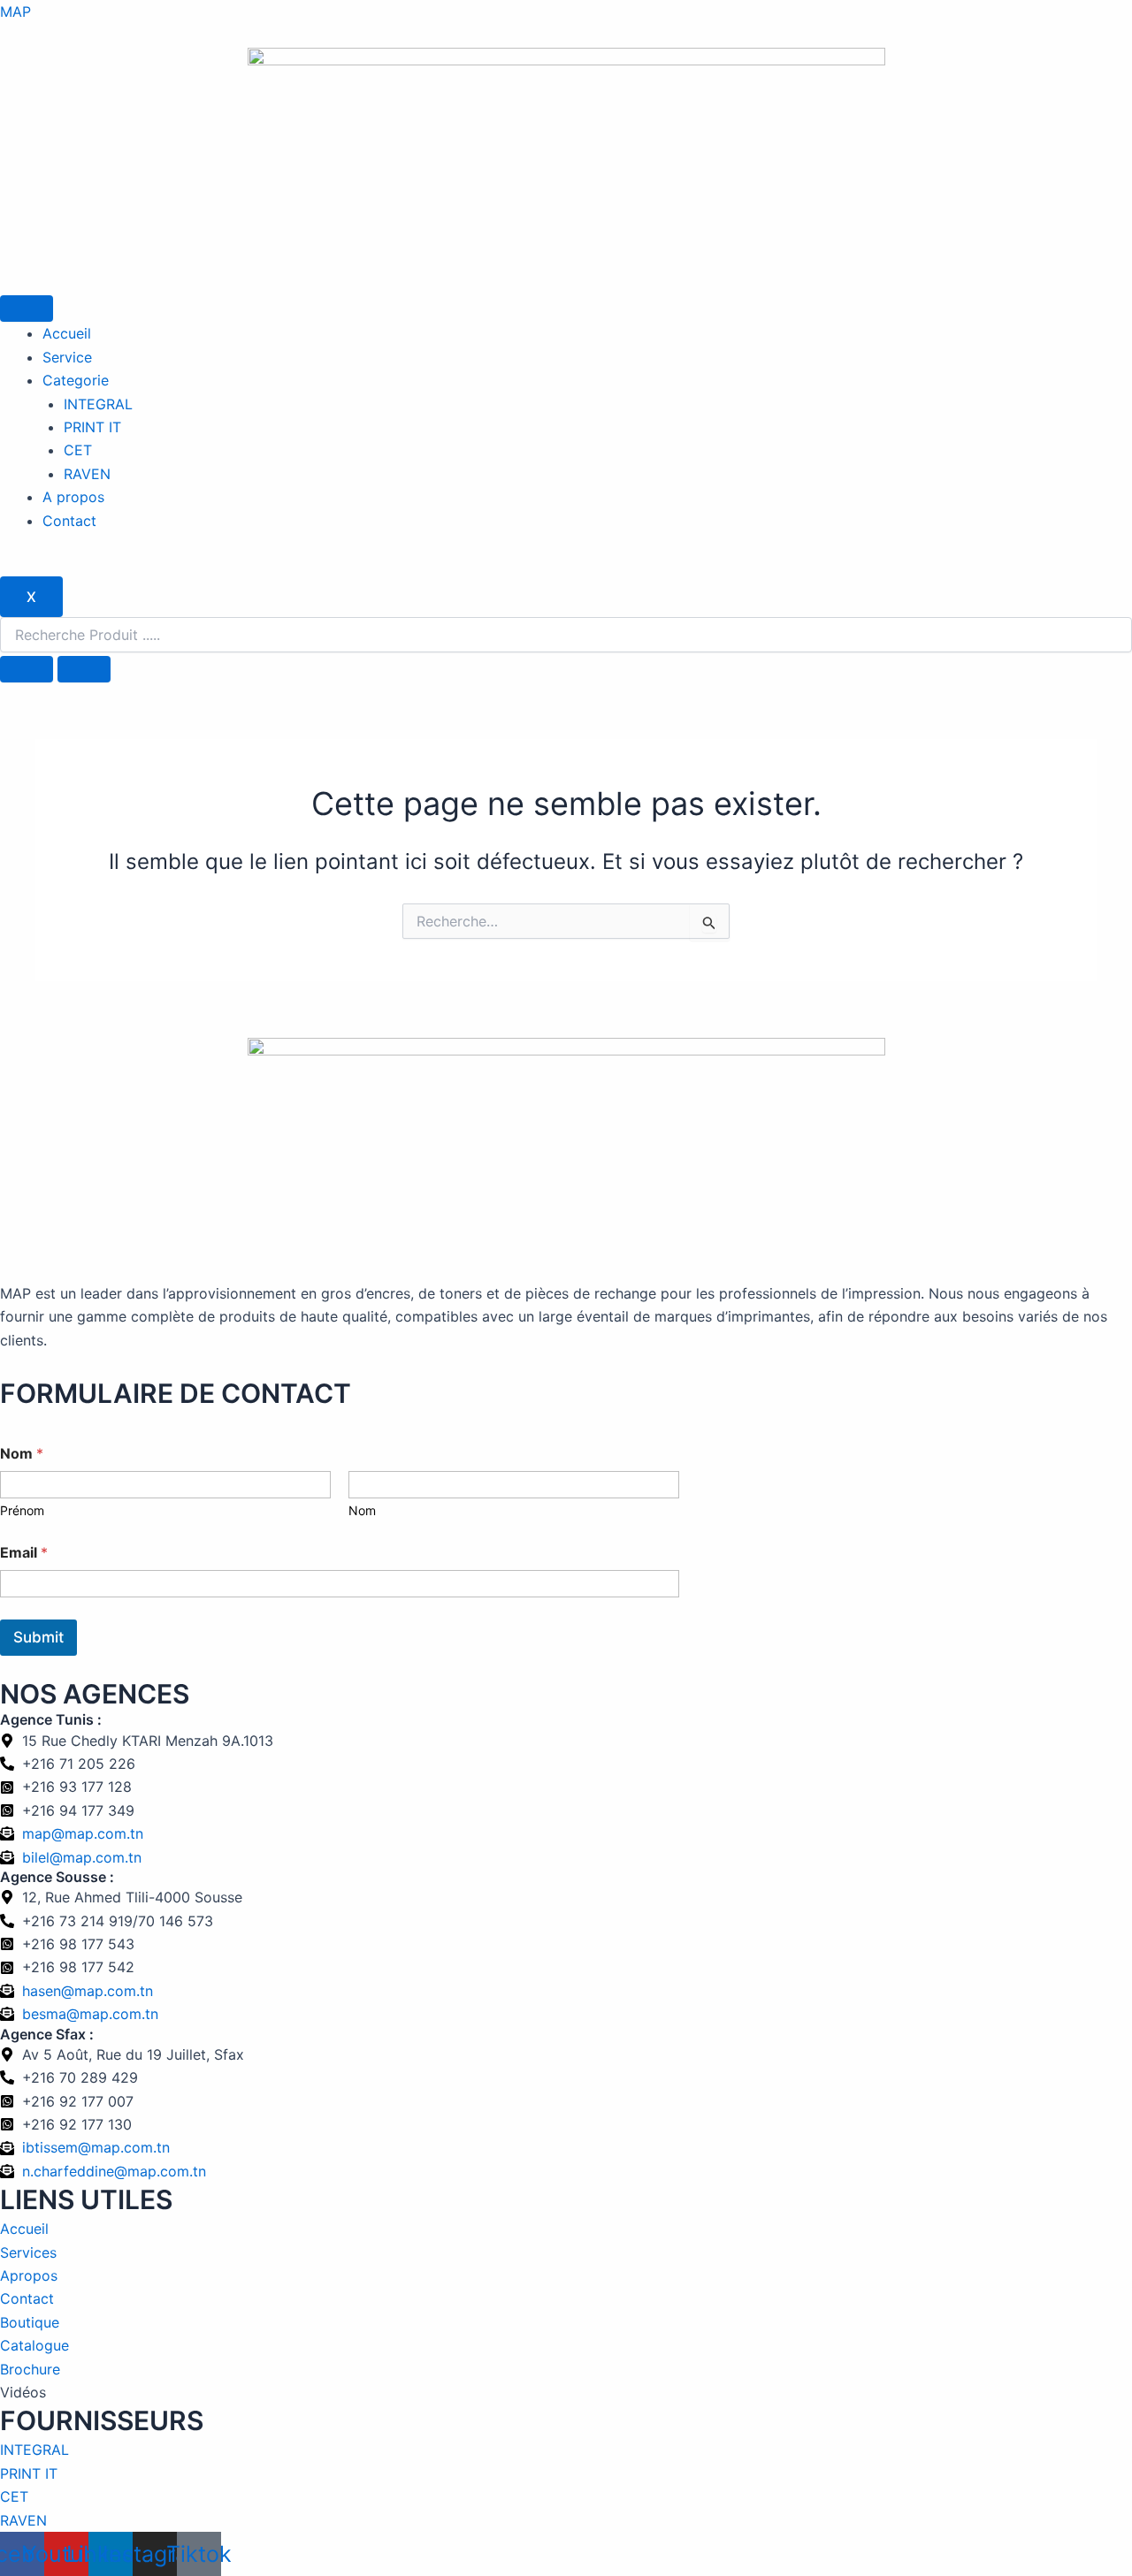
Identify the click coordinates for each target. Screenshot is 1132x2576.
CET (78, 450)
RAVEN (87, 474)
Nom (362, 1510)
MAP (15, 11)
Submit (38, 1637)
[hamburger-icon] (27, 309)
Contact (69, 521)
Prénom (22, 1510)
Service (67, 357)
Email (24, 1553)
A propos (73, 497)
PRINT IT (92, 427)
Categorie (76, 380)
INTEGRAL (98, 404)
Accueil (67, 333)
